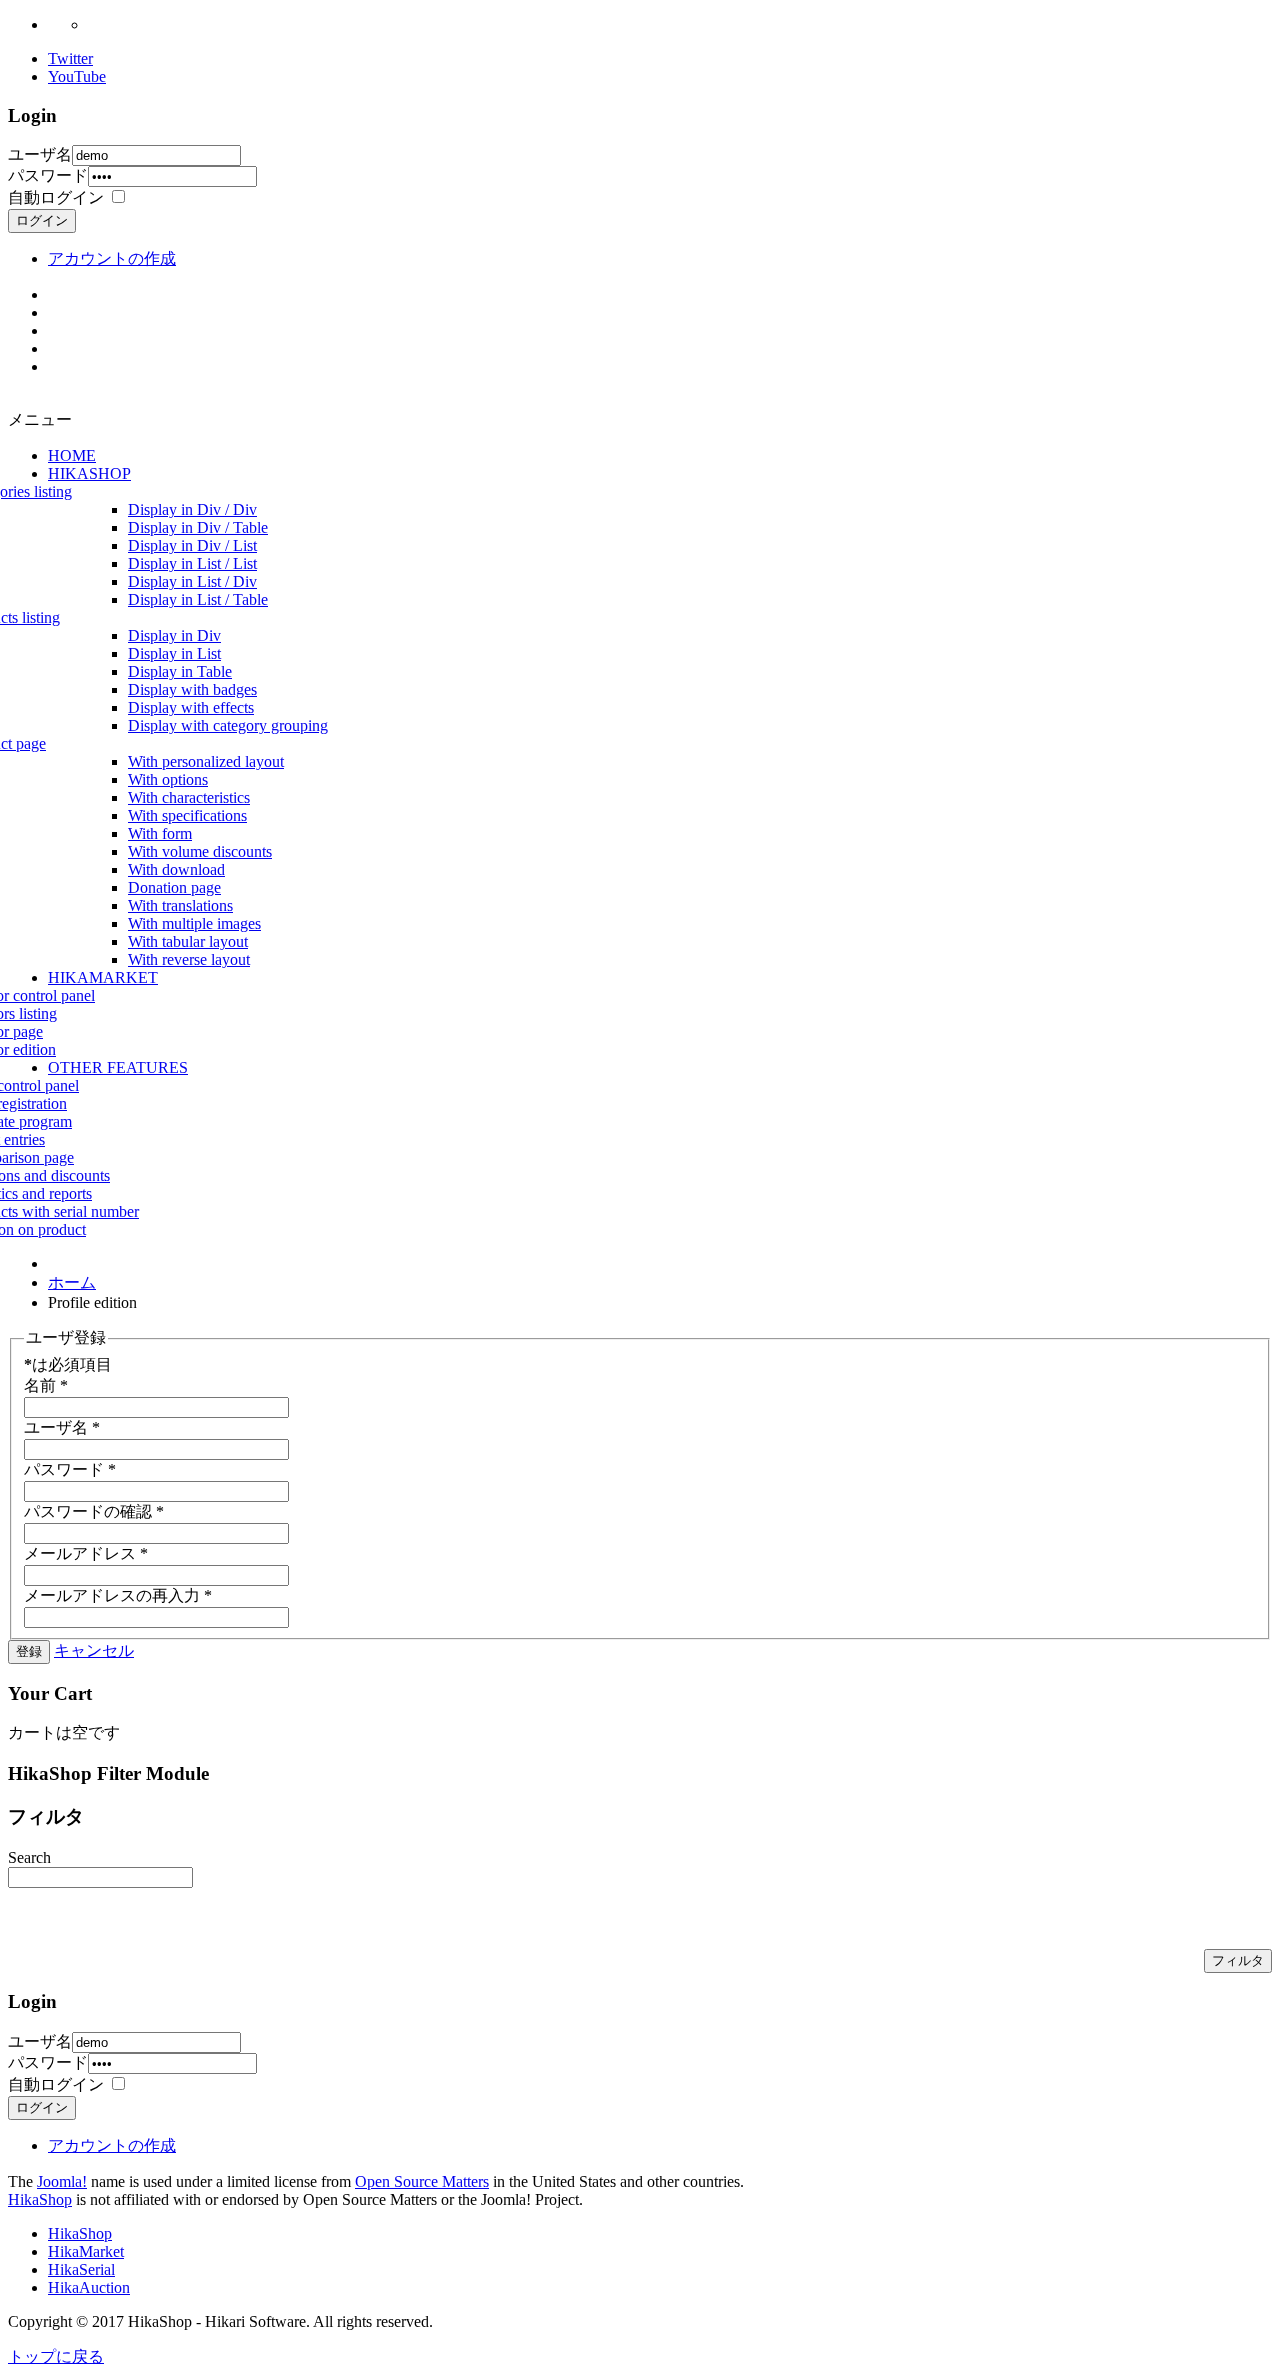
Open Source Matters (422, 2181)
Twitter (70, 58)
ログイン (42, 220)
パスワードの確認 (94, 1511)
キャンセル (94, 1650)
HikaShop (40, 2199)
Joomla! (62, 2181)
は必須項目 (68, 1364)
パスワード (48, 175)
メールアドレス (86, 1553)
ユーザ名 (40, 154)
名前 (46, 1385)
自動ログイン (56, 197)
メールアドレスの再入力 (118, 1595)
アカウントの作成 (112, 258)
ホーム (72, 1282)
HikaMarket (86, 2251)
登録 (29, 1651)
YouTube (77, 76)
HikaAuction (89, 2287)
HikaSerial (81, 2269)
